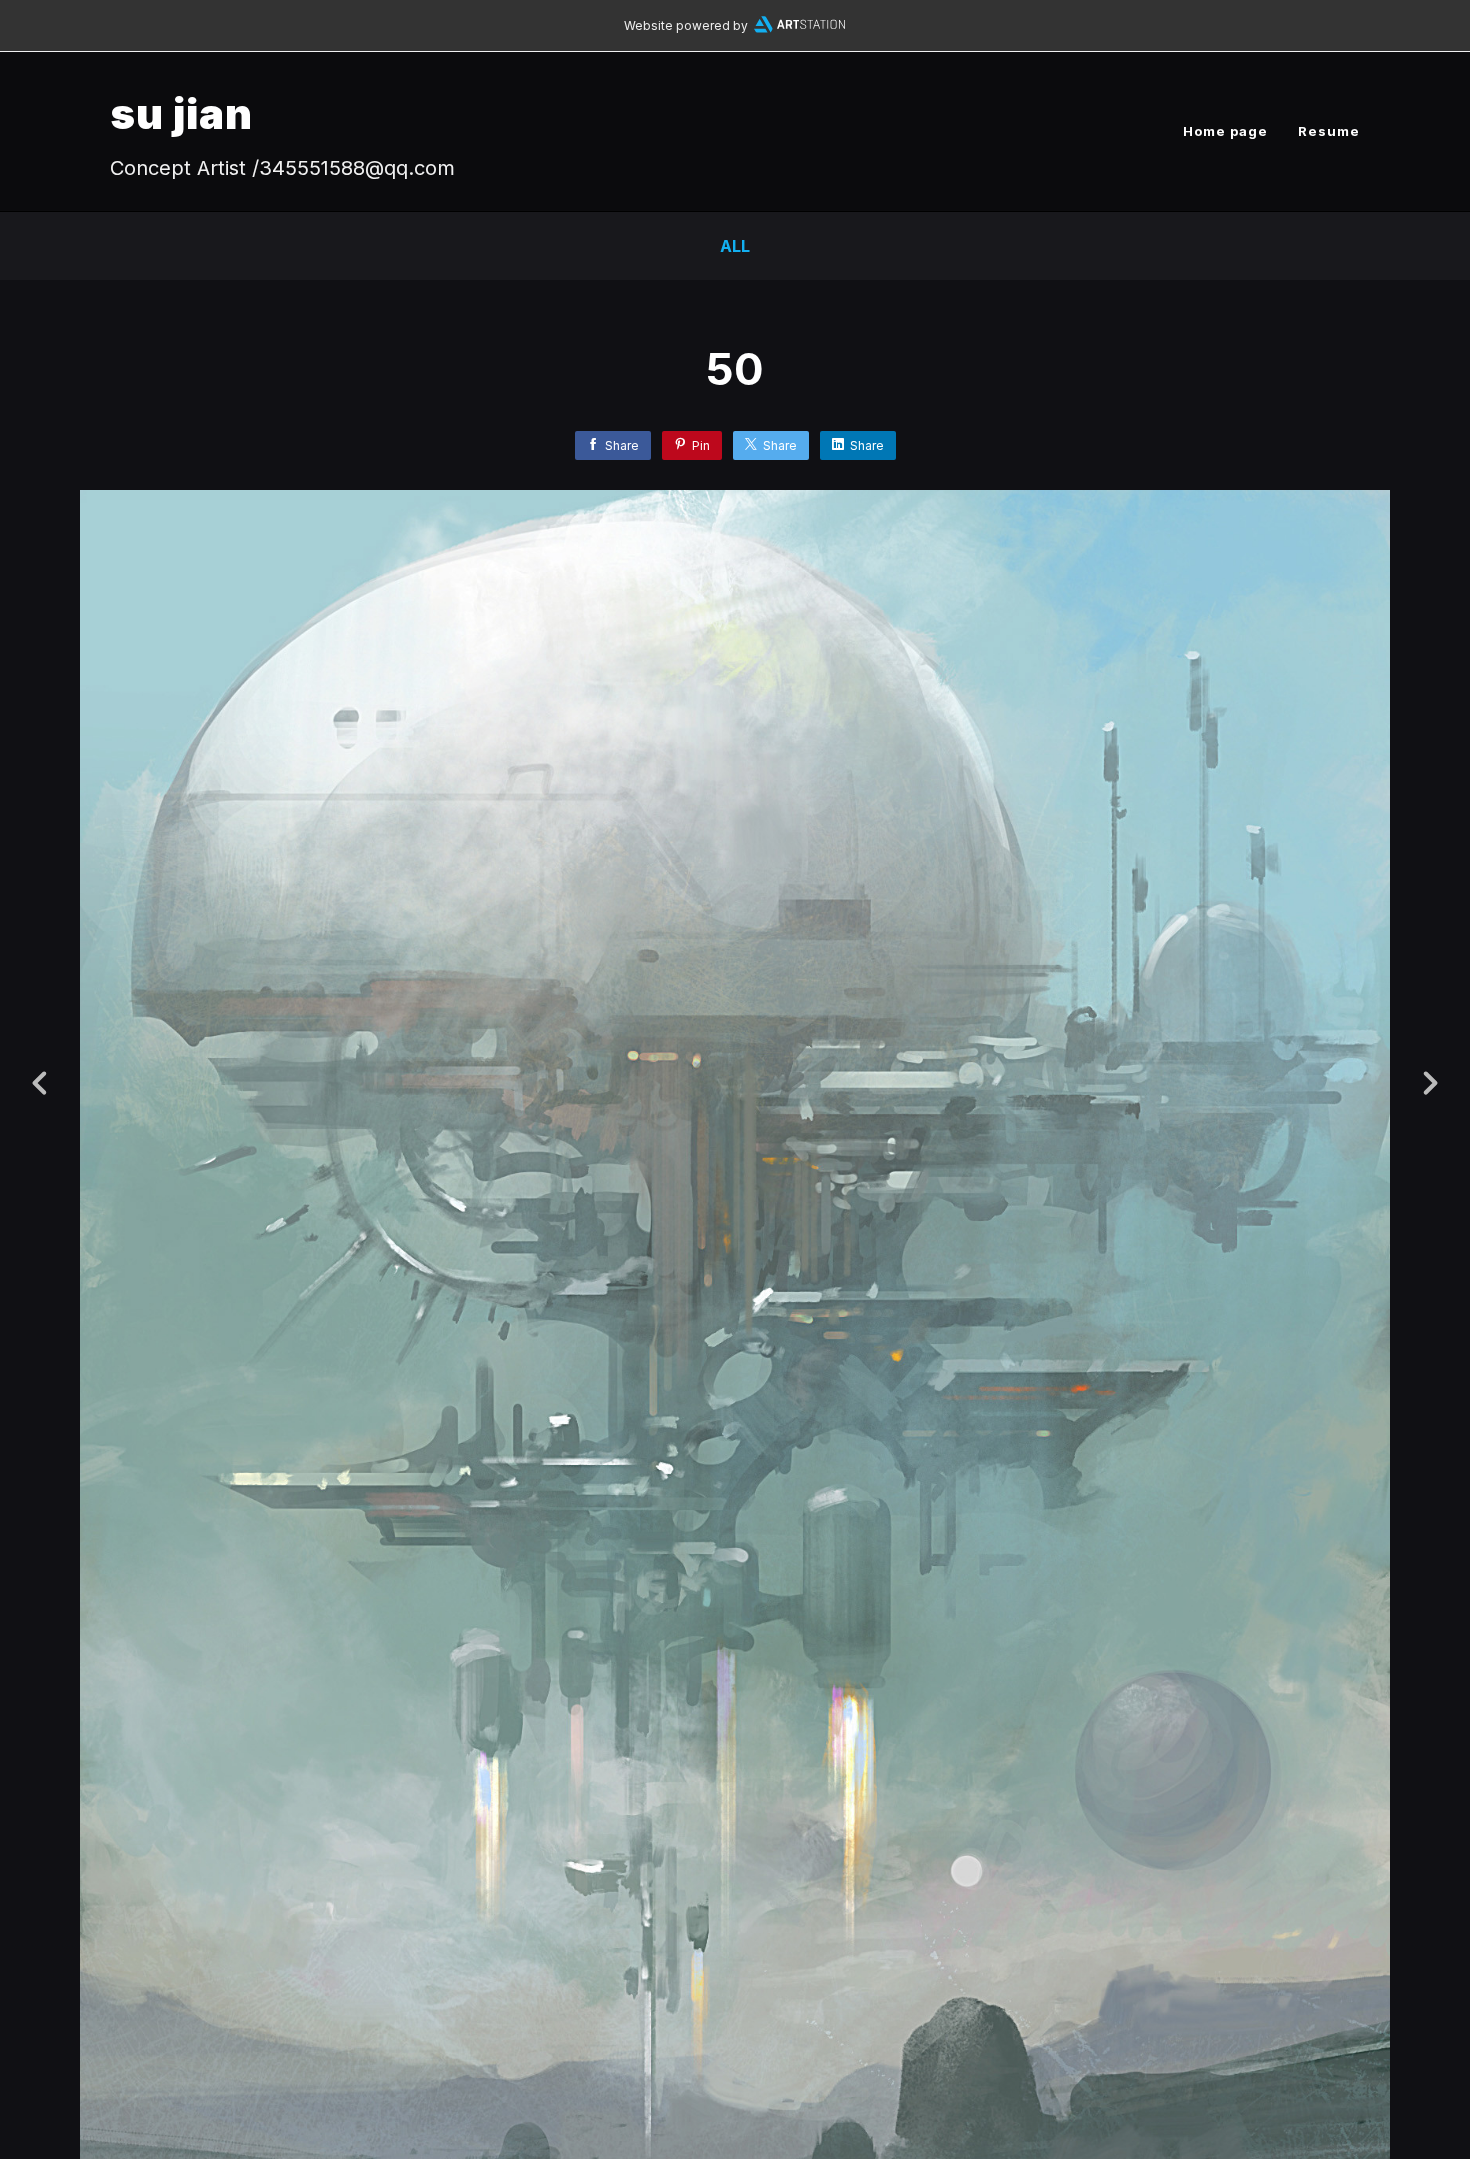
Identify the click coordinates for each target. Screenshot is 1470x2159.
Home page (1225, 131)
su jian (181, 113)
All (735, 246)
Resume (1329, 131)
